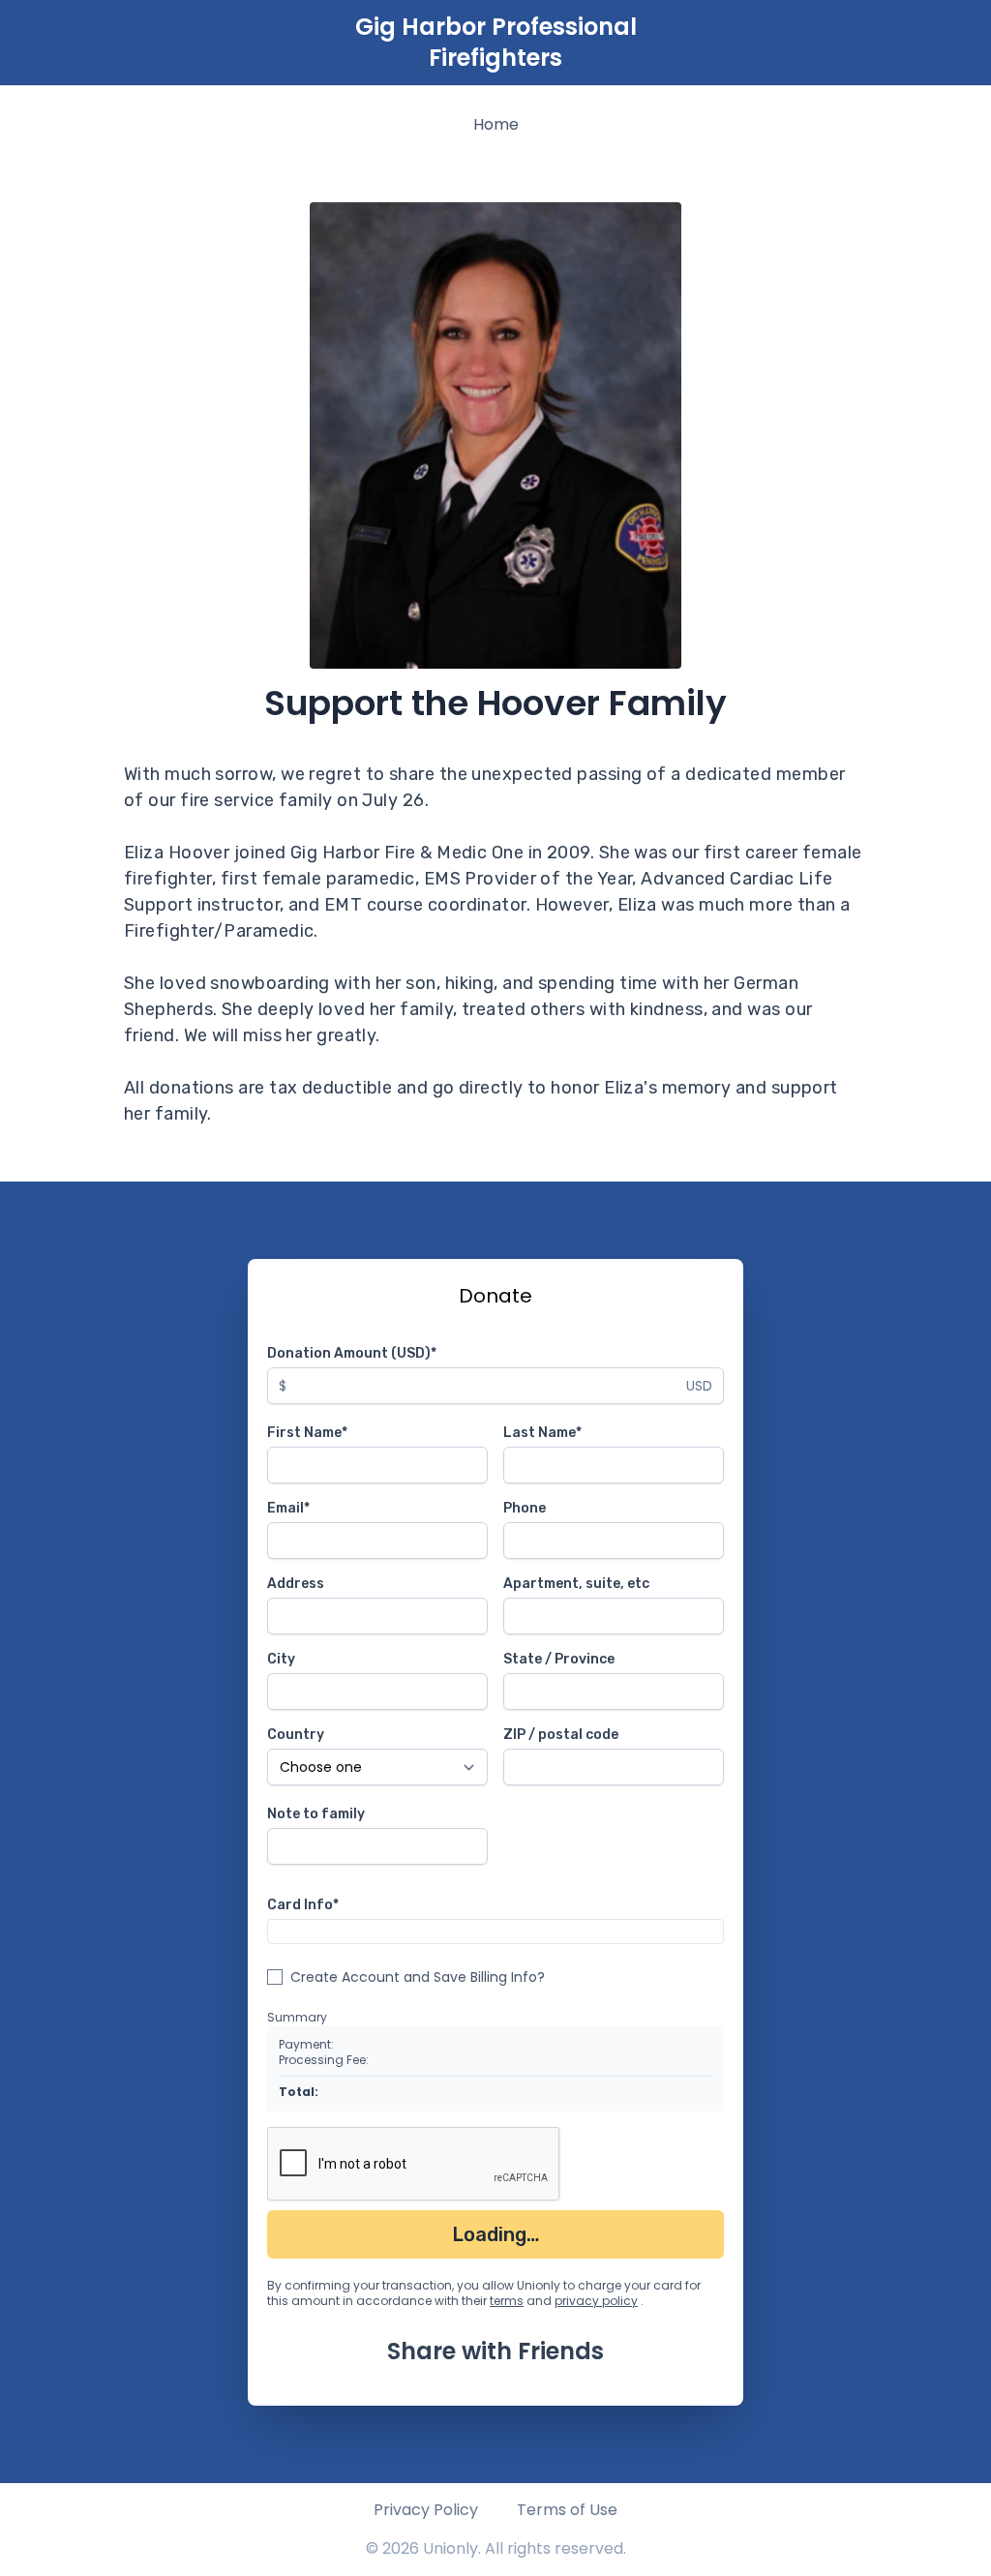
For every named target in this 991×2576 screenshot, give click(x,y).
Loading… (496, 2234)
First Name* (307, 1433)
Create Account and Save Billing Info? (418, 1977)
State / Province (559, 1659)
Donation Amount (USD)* (352, 1353)
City (281, 1659)
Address (296, 1584)
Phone (525, 1508)
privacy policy (596, 2301)
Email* (288, 1508)
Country (296, 1735)
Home (496, 124)
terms (507, 2301)
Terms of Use (567, 2510)
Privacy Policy (426, 2510)
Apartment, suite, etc (576, 1584)
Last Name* (542, 1433)
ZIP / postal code (561, 1735)
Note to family (316, 1814)
